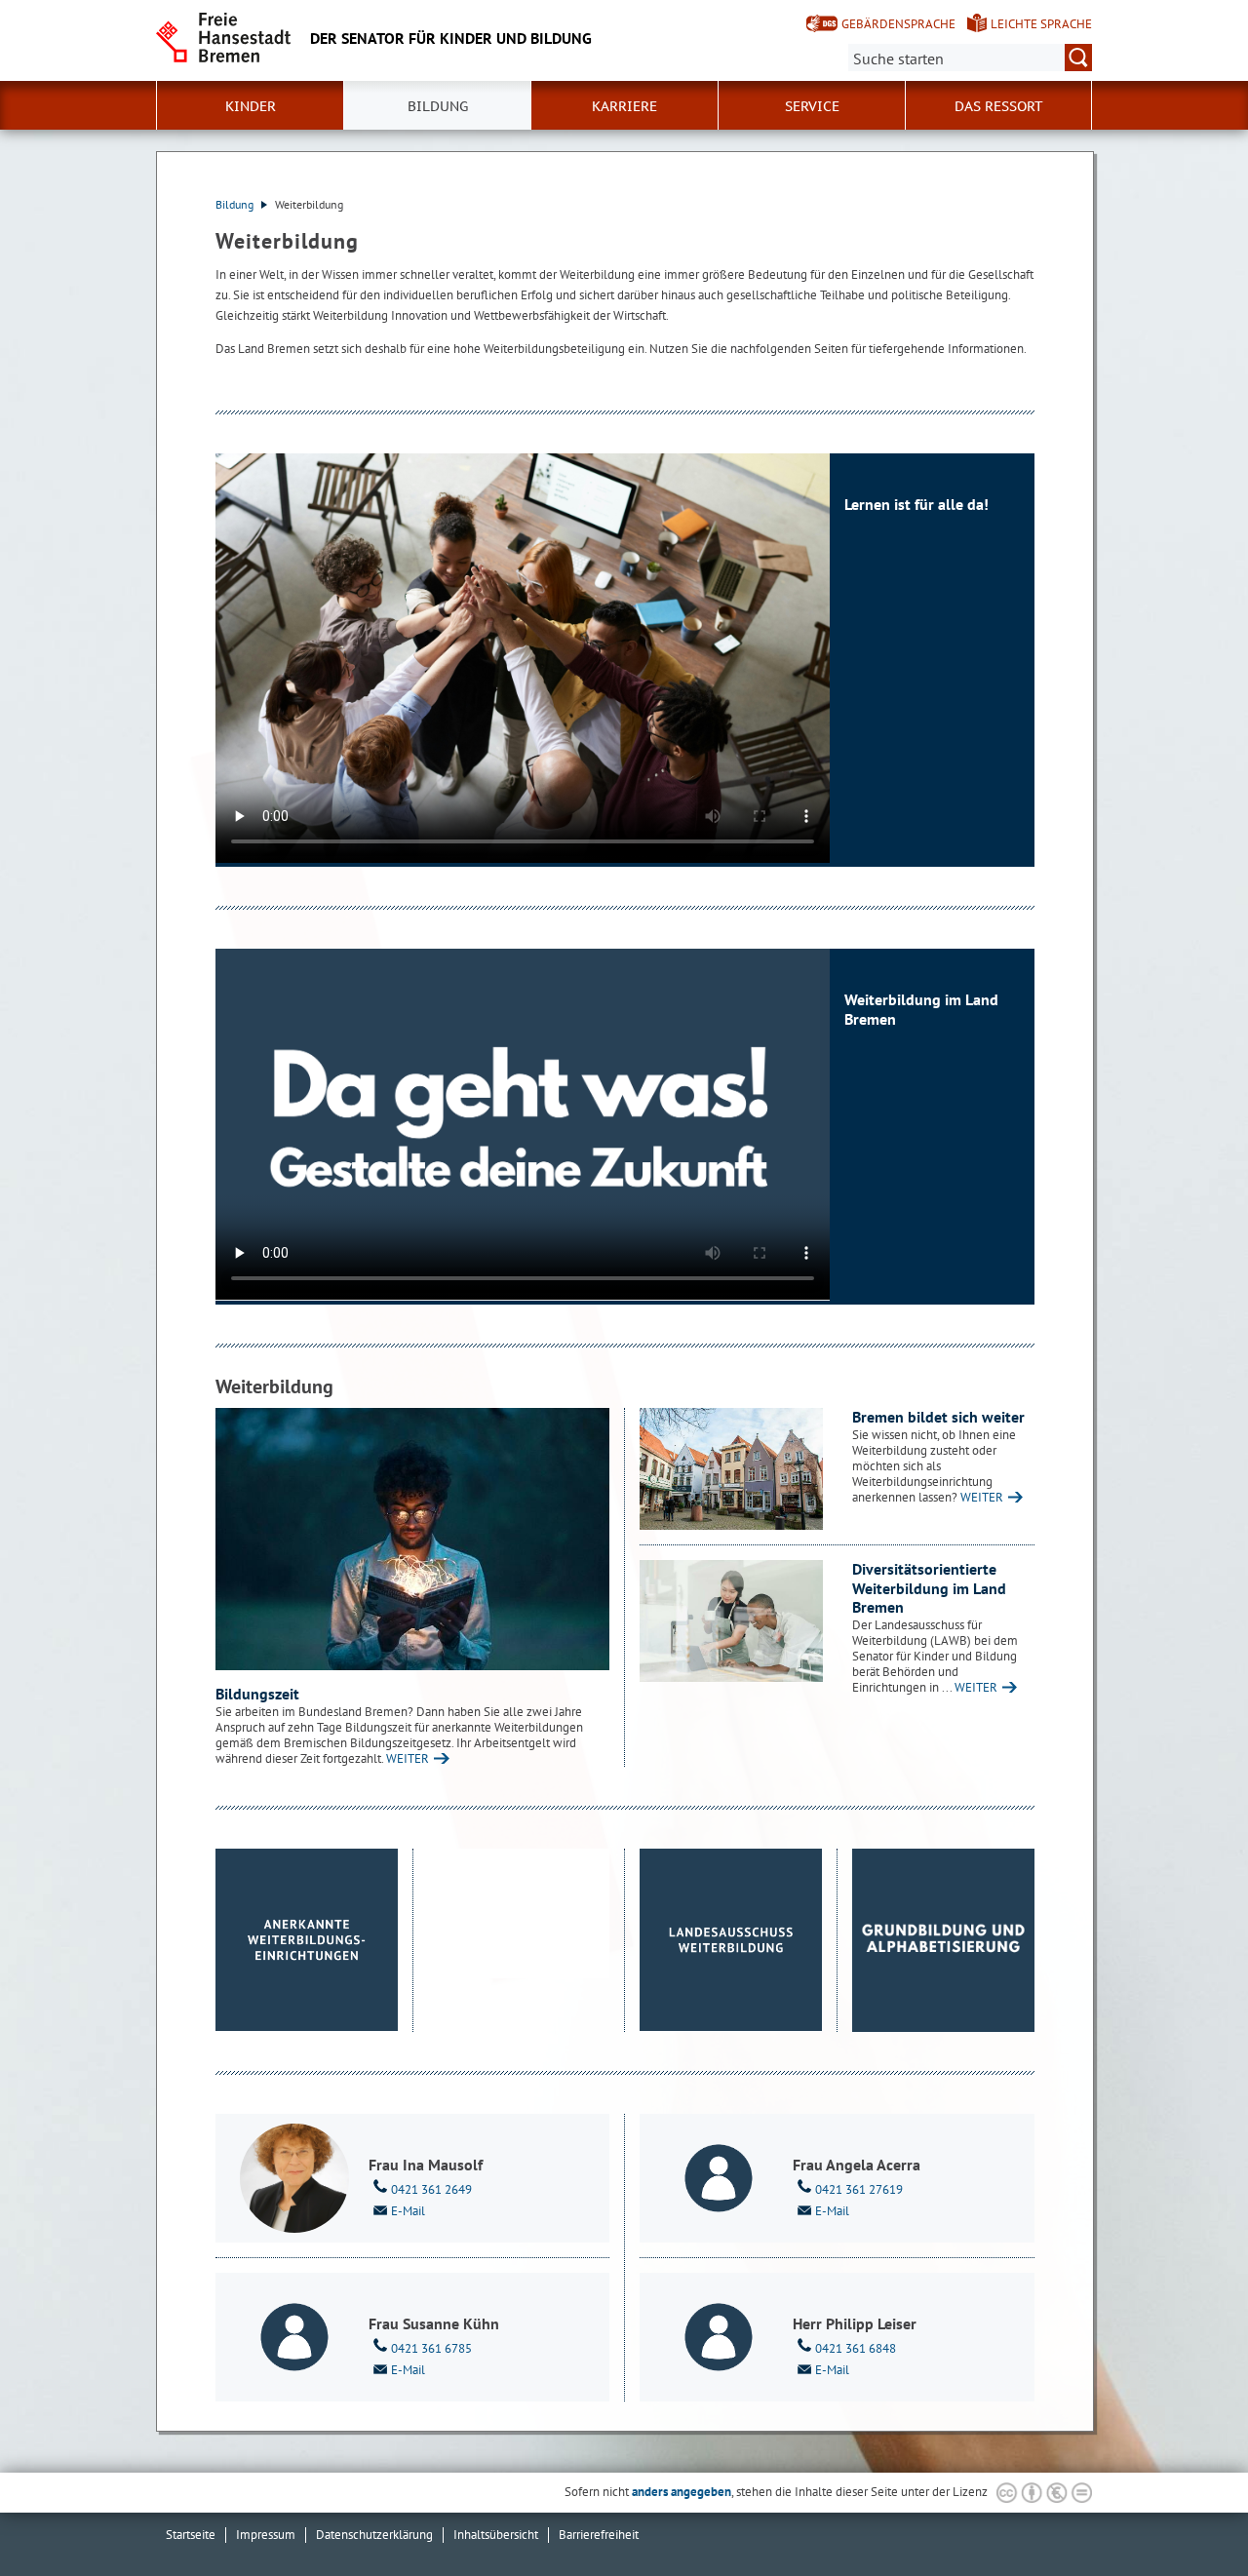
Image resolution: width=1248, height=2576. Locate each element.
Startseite (191, 2535)
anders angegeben (682, 2492)
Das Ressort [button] (999, 106)
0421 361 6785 (431, 2348)
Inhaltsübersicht (496, 2535)
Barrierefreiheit (599, 2535)
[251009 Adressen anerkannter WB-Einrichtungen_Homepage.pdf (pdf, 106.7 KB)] (307, 1940)
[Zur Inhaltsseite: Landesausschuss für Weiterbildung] (731, 1940)
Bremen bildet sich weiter (938, 1417)
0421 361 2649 (431, 2189)
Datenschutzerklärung (374, 2535)
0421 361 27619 (859, 2189)
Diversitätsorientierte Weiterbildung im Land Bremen (929, 1588)
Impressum (266, 2535)
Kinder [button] (251, 106)
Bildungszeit (257, 1694)
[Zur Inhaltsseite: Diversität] (731, 1621)
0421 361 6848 (856, 2348)
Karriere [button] (624, 106)
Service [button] (812, 106)
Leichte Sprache (1041, 24)
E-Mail (408, 2211)
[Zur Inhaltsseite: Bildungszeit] (412, 1539)
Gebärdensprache (898, 24)
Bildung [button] (438, 106)
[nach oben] (1188, 2516)
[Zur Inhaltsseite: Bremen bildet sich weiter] (731, 1469)
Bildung (236, 204)
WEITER (408, 1758)
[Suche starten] (1078, 58)
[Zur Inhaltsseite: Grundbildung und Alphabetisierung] (944, 1940)
